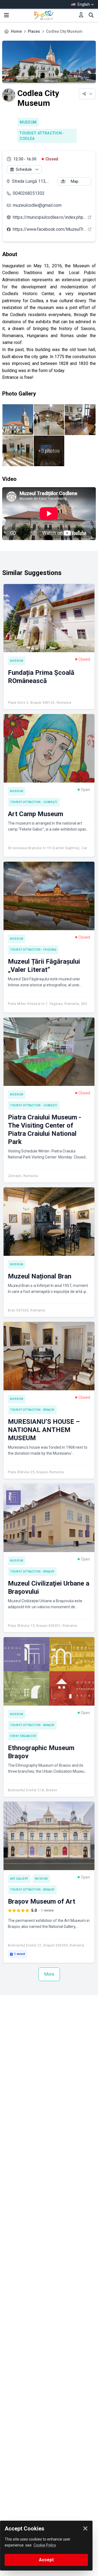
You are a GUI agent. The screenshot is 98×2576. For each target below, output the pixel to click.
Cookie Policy (45, 2545)
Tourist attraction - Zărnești (34, 802)
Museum (28, 122)
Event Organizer (23, 1736)
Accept (46, 2560)
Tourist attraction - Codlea (42, 136)
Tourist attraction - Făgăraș (33, 950)
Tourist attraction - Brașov (32, 1410)
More (49, 1974)
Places (34, 31)
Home (16, 31)
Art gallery (19, 1879)
